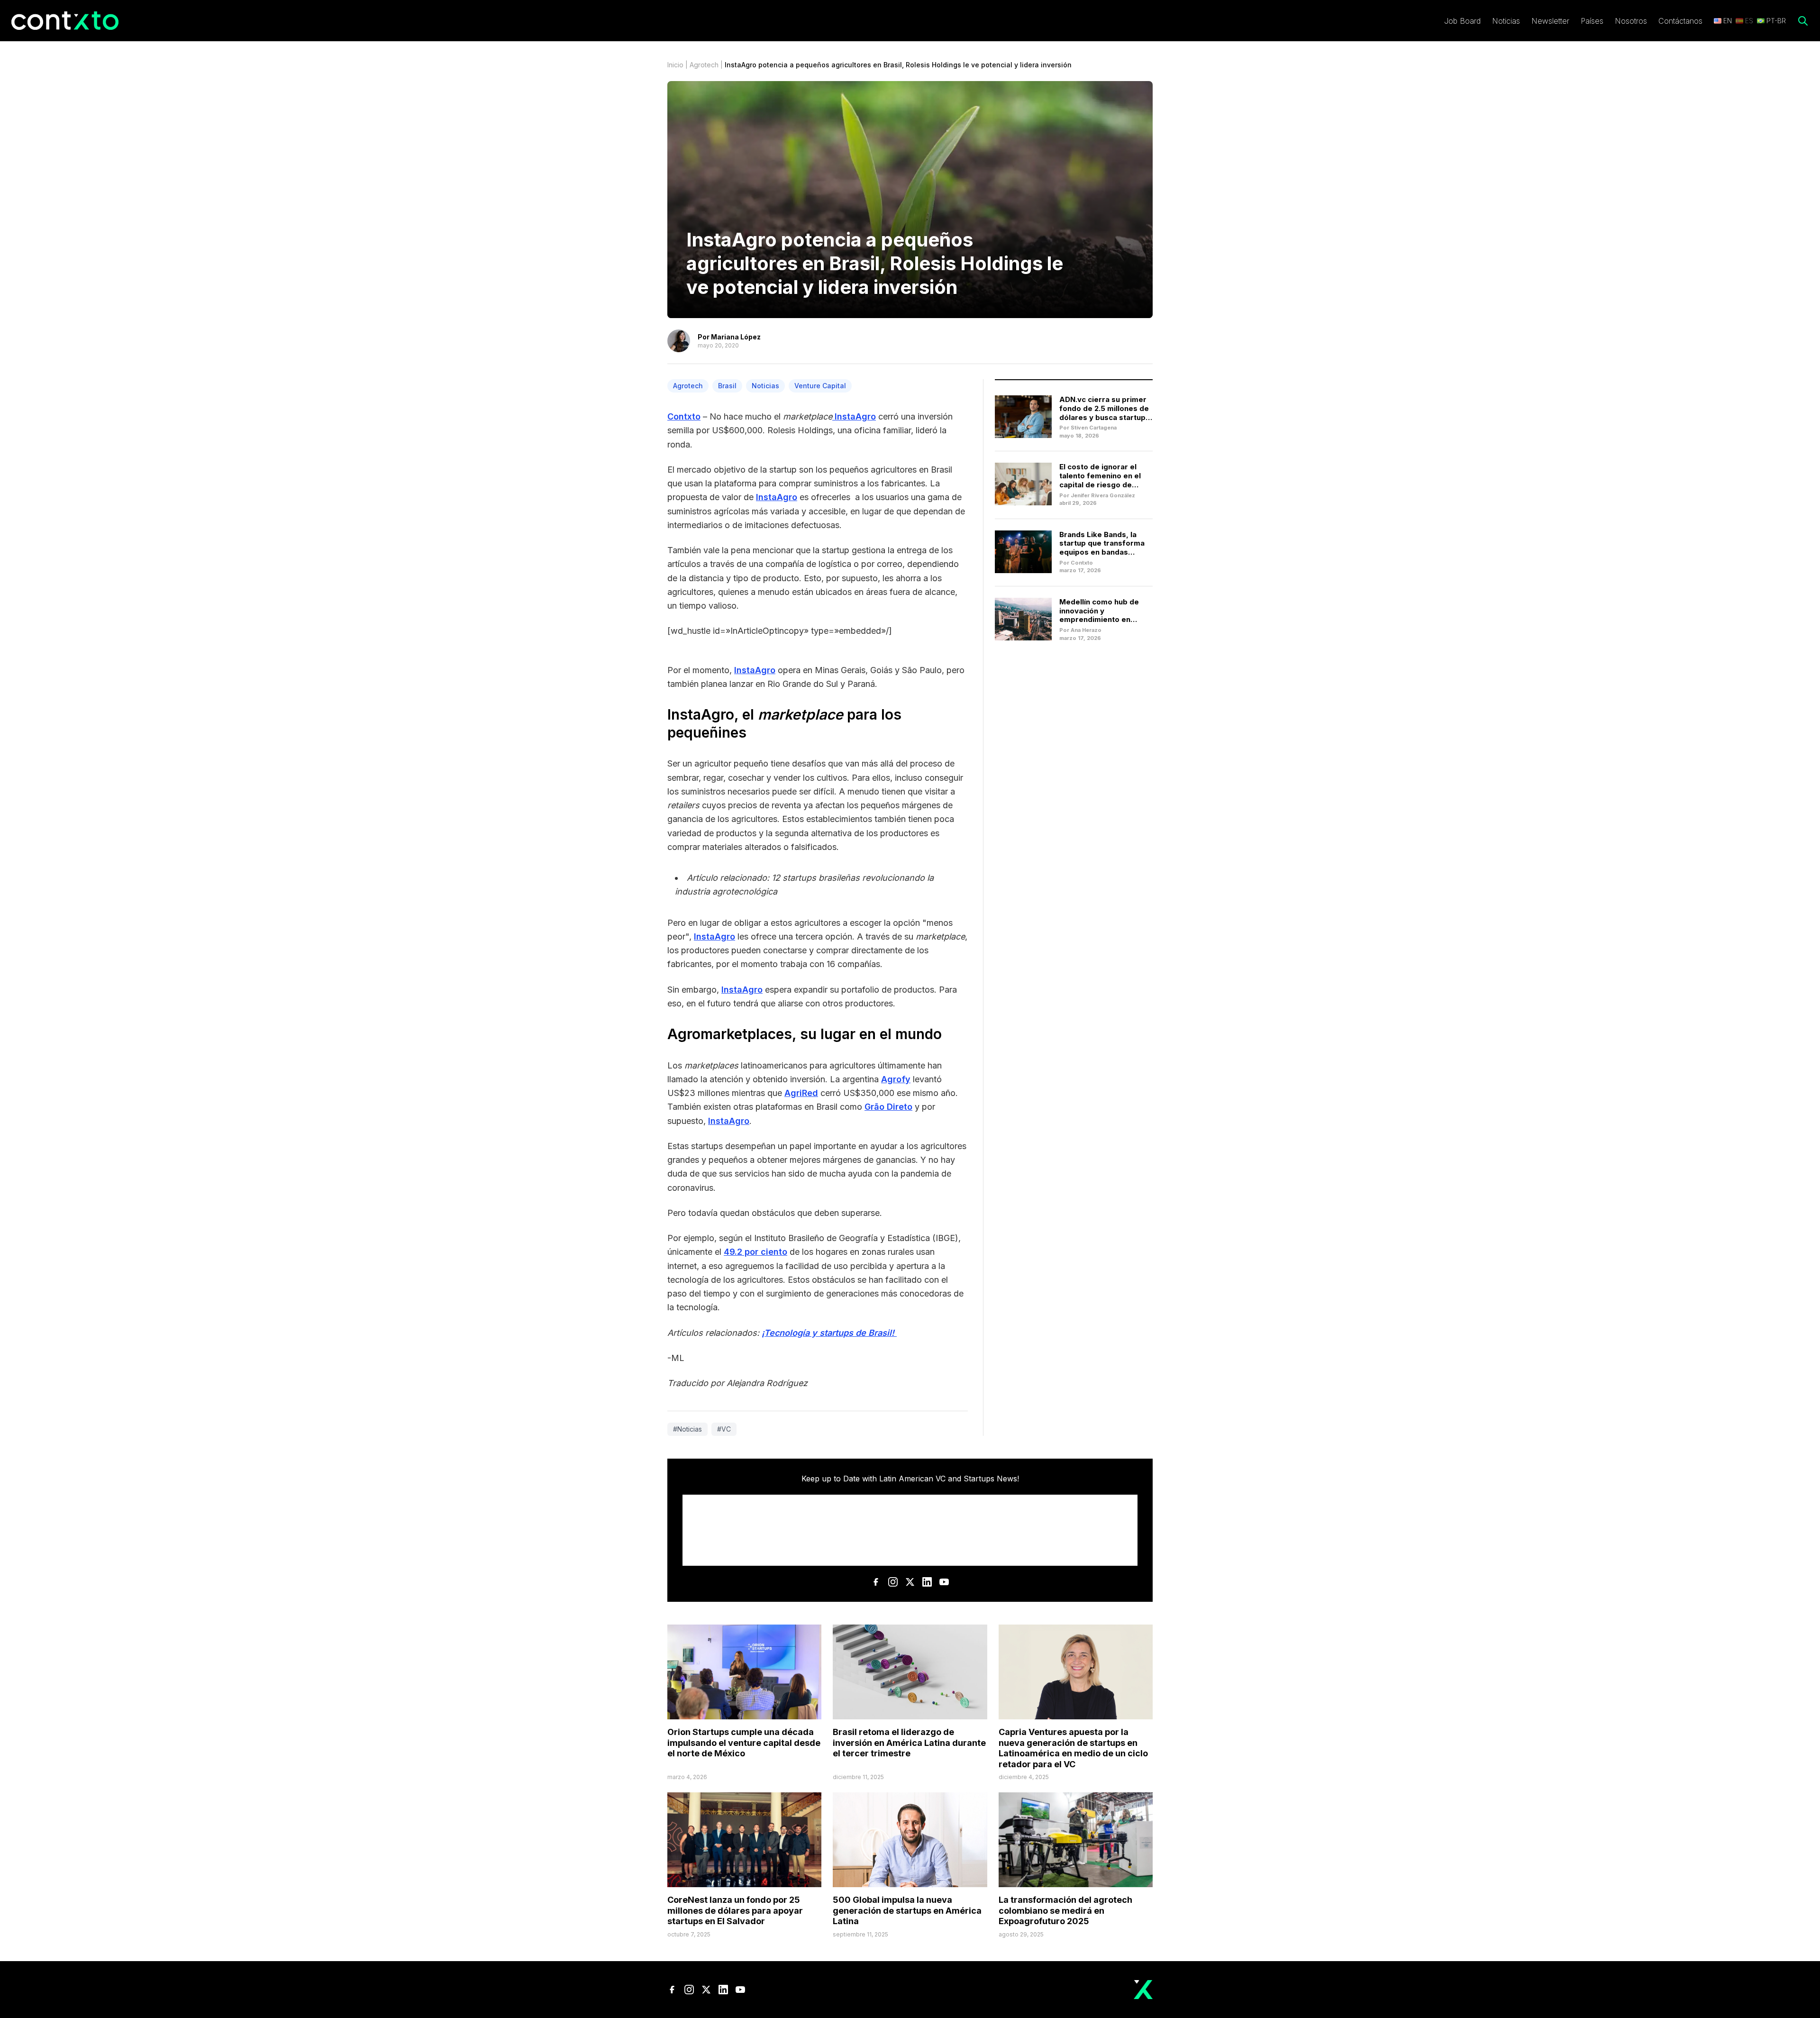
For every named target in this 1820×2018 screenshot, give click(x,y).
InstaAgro (855, 416)
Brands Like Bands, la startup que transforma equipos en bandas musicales (1102, 548)
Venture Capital (820, 386)
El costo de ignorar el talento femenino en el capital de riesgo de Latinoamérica (1100, 480)
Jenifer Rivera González (1103, 495)
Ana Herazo (1086, 630)
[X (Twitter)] (910, 1582)
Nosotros (1631, 21)
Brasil (727, 386)
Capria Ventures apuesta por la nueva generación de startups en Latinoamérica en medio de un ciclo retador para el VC (1073, 1748)
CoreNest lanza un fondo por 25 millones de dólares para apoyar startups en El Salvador (735, 1910)
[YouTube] (944, 1582)
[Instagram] (893, 1582)
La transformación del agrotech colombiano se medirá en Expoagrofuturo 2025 (1065, 1910)
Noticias (1506, 21)
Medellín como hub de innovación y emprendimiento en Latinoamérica (1099, 615)
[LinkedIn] (927, 1582)
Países (1592, 21)
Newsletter (1550, 21)
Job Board (1462, 21)
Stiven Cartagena (1094, 428)
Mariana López (736, 337)
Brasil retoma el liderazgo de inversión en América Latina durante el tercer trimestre (909, 1743)
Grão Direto (888, 1107)
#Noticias (687, 1429)
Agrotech (704, 65)
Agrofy (896, 1079)
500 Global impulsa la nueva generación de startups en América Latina (907, 1910)
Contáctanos (1680, 21)
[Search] (1803, 21)
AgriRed (801, 1093)
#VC (724, 1429)
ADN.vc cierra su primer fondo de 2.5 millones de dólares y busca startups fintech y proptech (1105, 413)
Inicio (675, 65)
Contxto (684, 416)
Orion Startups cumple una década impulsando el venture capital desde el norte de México (744, 1743)
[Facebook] (876, 1582)
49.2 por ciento (755, 1252)
